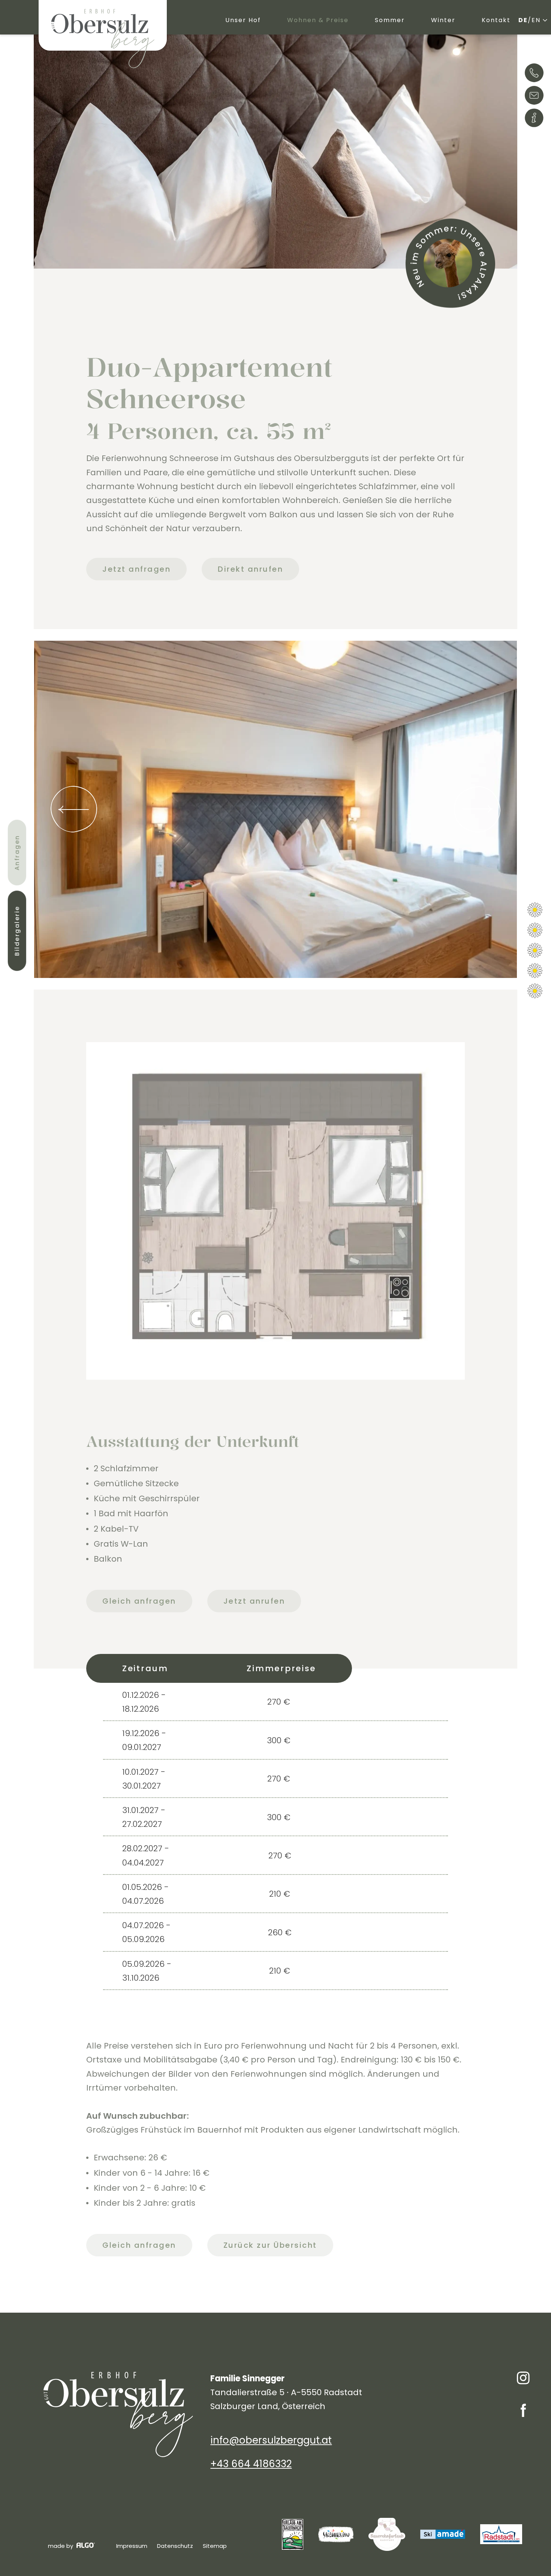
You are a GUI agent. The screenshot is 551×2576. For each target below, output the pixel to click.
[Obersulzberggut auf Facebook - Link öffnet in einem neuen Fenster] (523, 2412)
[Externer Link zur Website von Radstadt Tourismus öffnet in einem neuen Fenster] (501, 2534)
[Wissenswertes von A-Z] (534, 119)
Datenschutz (175, 2546)
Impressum (132, 2546)
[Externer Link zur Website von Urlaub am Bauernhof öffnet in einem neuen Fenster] (293, 2534)
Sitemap (215, 2546)
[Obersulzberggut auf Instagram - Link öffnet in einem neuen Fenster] (523, 2380)
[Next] (477, 809)
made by (61, 2546)
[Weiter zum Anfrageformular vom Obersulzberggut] (450, 263)
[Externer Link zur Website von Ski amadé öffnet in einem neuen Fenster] (443, 2534)
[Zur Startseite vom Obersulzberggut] (103, 39)
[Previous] (74, 809)
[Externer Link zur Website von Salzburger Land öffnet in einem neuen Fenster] (336, 2534)
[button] (136, 569)
